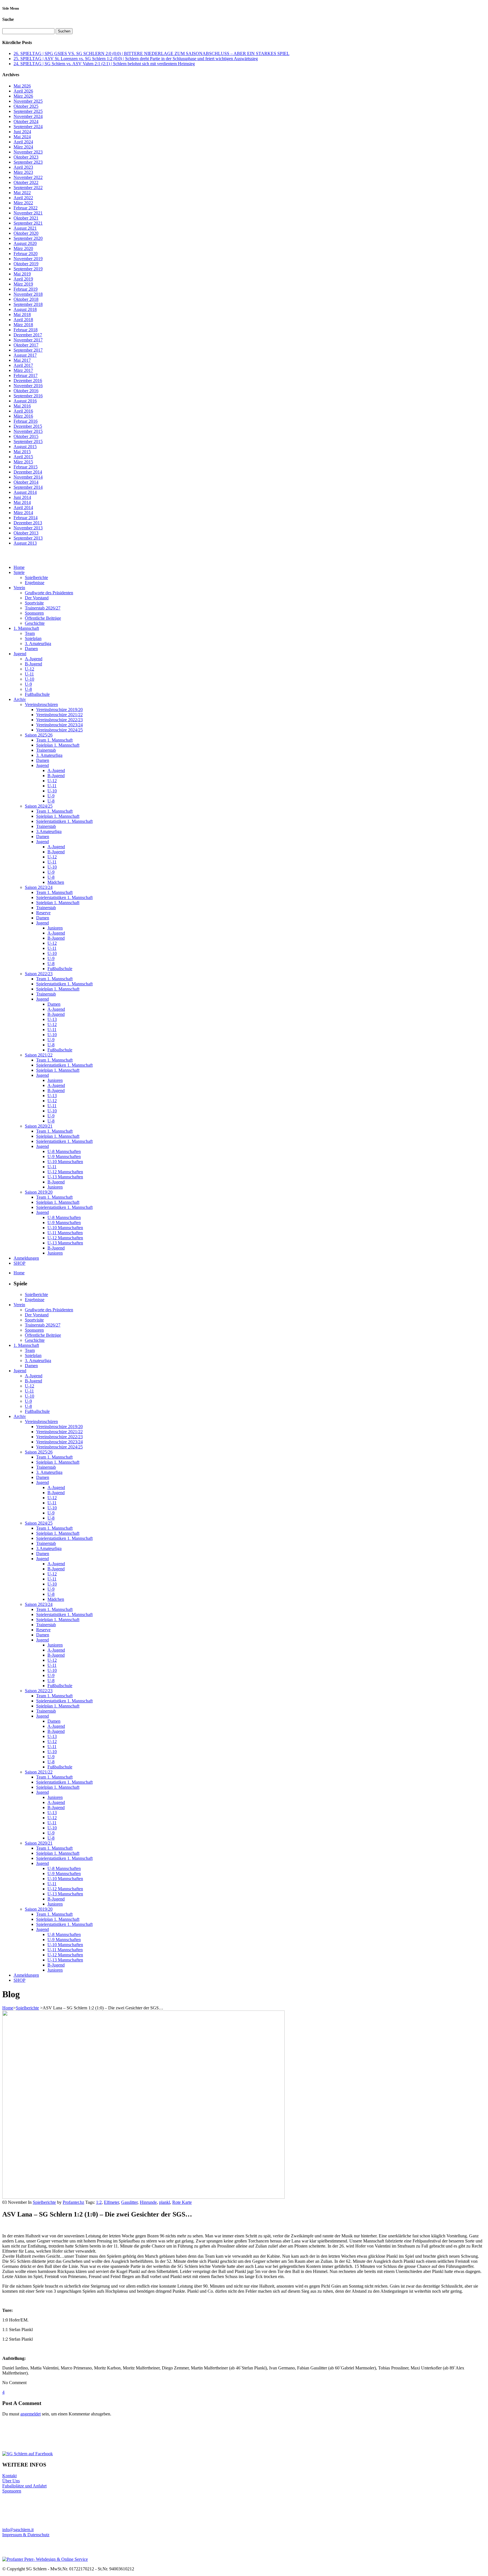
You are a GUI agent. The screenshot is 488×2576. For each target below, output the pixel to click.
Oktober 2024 (26, 121)
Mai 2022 (22, 193)
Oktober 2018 (26, 299)
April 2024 (23, 142)
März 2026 (23, 96)
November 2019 (28, 259)
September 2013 (28, 538)
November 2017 (28, 340)
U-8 (28, 689)
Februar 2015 (26, 467)
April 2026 (23, 91)
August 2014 (25, 492)
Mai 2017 (22, 360)
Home (19, 567)
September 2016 (28, 396)
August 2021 (25, 228)
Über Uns (11, 2481)
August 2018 (25, 309)
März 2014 (23, 513)
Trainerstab (46, 750)
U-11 (29, 674)
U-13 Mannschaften (65, 1177)
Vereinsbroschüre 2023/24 (59, 725)
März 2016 (23, 416)
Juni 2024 (22, 132)
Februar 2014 (26, 518)
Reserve (43, 913)
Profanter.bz (73, 2202)
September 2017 (28, 350)
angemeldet (30, 2414)
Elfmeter (111, 2202)
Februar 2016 (26, 421)
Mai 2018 (22, 314)
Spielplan (33, 638)
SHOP (19, 1263)
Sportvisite (34, 603)
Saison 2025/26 (39, 735)
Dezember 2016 (28, 381)
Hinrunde (148, 2202)
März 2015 (23, 462)
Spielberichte (36, 577)
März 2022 (23, 203)
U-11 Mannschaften (65, 1233)
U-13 (52, 1019)
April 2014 (23, 507)
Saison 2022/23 (39, 974)
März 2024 (23, 147)
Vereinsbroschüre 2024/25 (59, 730)
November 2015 (28, 431)
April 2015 (23, 457)
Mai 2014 (22, 502)
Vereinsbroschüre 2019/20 (59, 710)
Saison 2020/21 (39, 1126)
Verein (19, 588)
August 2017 (25, 355)
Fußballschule (37, 694)
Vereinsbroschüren (41, 704)
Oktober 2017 (26, 345)
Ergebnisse (35, 583)
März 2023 (23, 172)
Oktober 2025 (26, 106)
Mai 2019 (22, 274)
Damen (31, 649)
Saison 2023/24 (39, 887)
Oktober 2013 (26, 533)
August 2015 (25, 447)
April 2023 (23, 167)
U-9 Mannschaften (64, 1157)
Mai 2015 (22, 452)
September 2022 (28, 188)
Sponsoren (34, 613)
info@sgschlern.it (18, 2530)
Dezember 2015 (28, 426)
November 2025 (28, 101)
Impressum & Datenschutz (26, 2535)
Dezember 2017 (28, 335)
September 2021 (28, 223)
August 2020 (25, 243)
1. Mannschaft (26, 628)
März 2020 (23, 248)
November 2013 (28, 528)
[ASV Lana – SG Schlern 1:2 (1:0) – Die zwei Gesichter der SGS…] (143, 2197)
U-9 (28, 684)
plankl (165, 2202)
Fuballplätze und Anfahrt (24, 2486)
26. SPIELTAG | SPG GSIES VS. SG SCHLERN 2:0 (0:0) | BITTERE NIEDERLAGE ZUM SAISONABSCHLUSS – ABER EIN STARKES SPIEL (152, 53)
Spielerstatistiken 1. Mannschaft (64, 821)
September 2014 (28, 487)
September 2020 (28, 238)
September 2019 (28, 269)
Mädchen (56, 882)
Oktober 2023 (26, 157)
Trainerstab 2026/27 (43, 608)
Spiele (19, 572)
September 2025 (28, 111)
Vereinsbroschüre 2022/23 (59, 720)
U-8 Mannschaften (64, 1151)
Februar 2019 (26, 289)
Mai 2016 (22, 406)
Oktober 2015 (26, 436)
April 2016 (23, 411)
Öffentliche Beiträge (43, 618)
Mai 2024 (22, 137)
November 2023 (28, 152)
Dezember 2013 (28, 523)
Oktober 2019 (26, 264)
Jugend (20, 654)
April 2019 (23, 279)
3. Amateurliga (38, 644)
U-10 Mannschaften (65, 1162)
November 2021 (28, 213)
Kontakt (9, 2476)
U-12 (30, 669)
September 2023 (28, 162)
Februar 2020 (26, 254)
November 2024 (28, 116)
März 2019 (23, 284)
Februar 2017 (26, 375)
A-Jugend (34, 659)
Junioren (55, 928)
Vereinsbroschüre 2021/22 (59, 715)
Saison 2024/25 (39, 806)
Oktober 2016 (26, 391)
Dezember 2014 (28, 472)
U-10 (30, 679)
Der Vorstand (37, 598)
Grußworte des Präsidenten (49, 593)
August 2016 (25, 401)
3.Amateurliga (49, 831)
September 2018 (28, 304)
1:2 (99, 2202)
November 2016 (28, 386)
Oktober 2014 (26, 482)
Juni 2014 (22, 497)
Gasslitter (129, 2202)
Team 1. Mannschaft (54, 740)
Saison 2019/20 (39, 1192)
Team (30, 633)
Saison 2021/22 (39, 1055)
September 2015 (28, 441)
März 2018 (23, 325)
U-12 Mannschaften (65, 1172)
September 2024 (28, 127)
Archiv (20, 699)
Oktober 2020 (26, 233)
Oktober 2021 (26, 218)
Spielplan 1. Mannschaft (58, 745)
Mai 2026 (22, 86)
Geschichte (35, 623)
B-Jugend (33, 664)
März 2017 (23, 370)
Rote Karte (182, 2202)
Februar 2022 (26, 208)
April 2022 (23, 198)
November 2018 (28, 294)
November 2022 (28, 177)
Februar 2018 (26, 330)
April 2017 (23, 365)
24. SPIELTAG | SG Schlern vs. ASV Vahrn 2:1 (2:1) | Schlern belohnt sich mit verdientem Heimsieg (104, 64)
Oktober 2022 (26, 182)
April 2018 (23, 320)
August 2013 (25, 543)
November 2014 (28, 477)
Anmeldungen (26, 1258)
